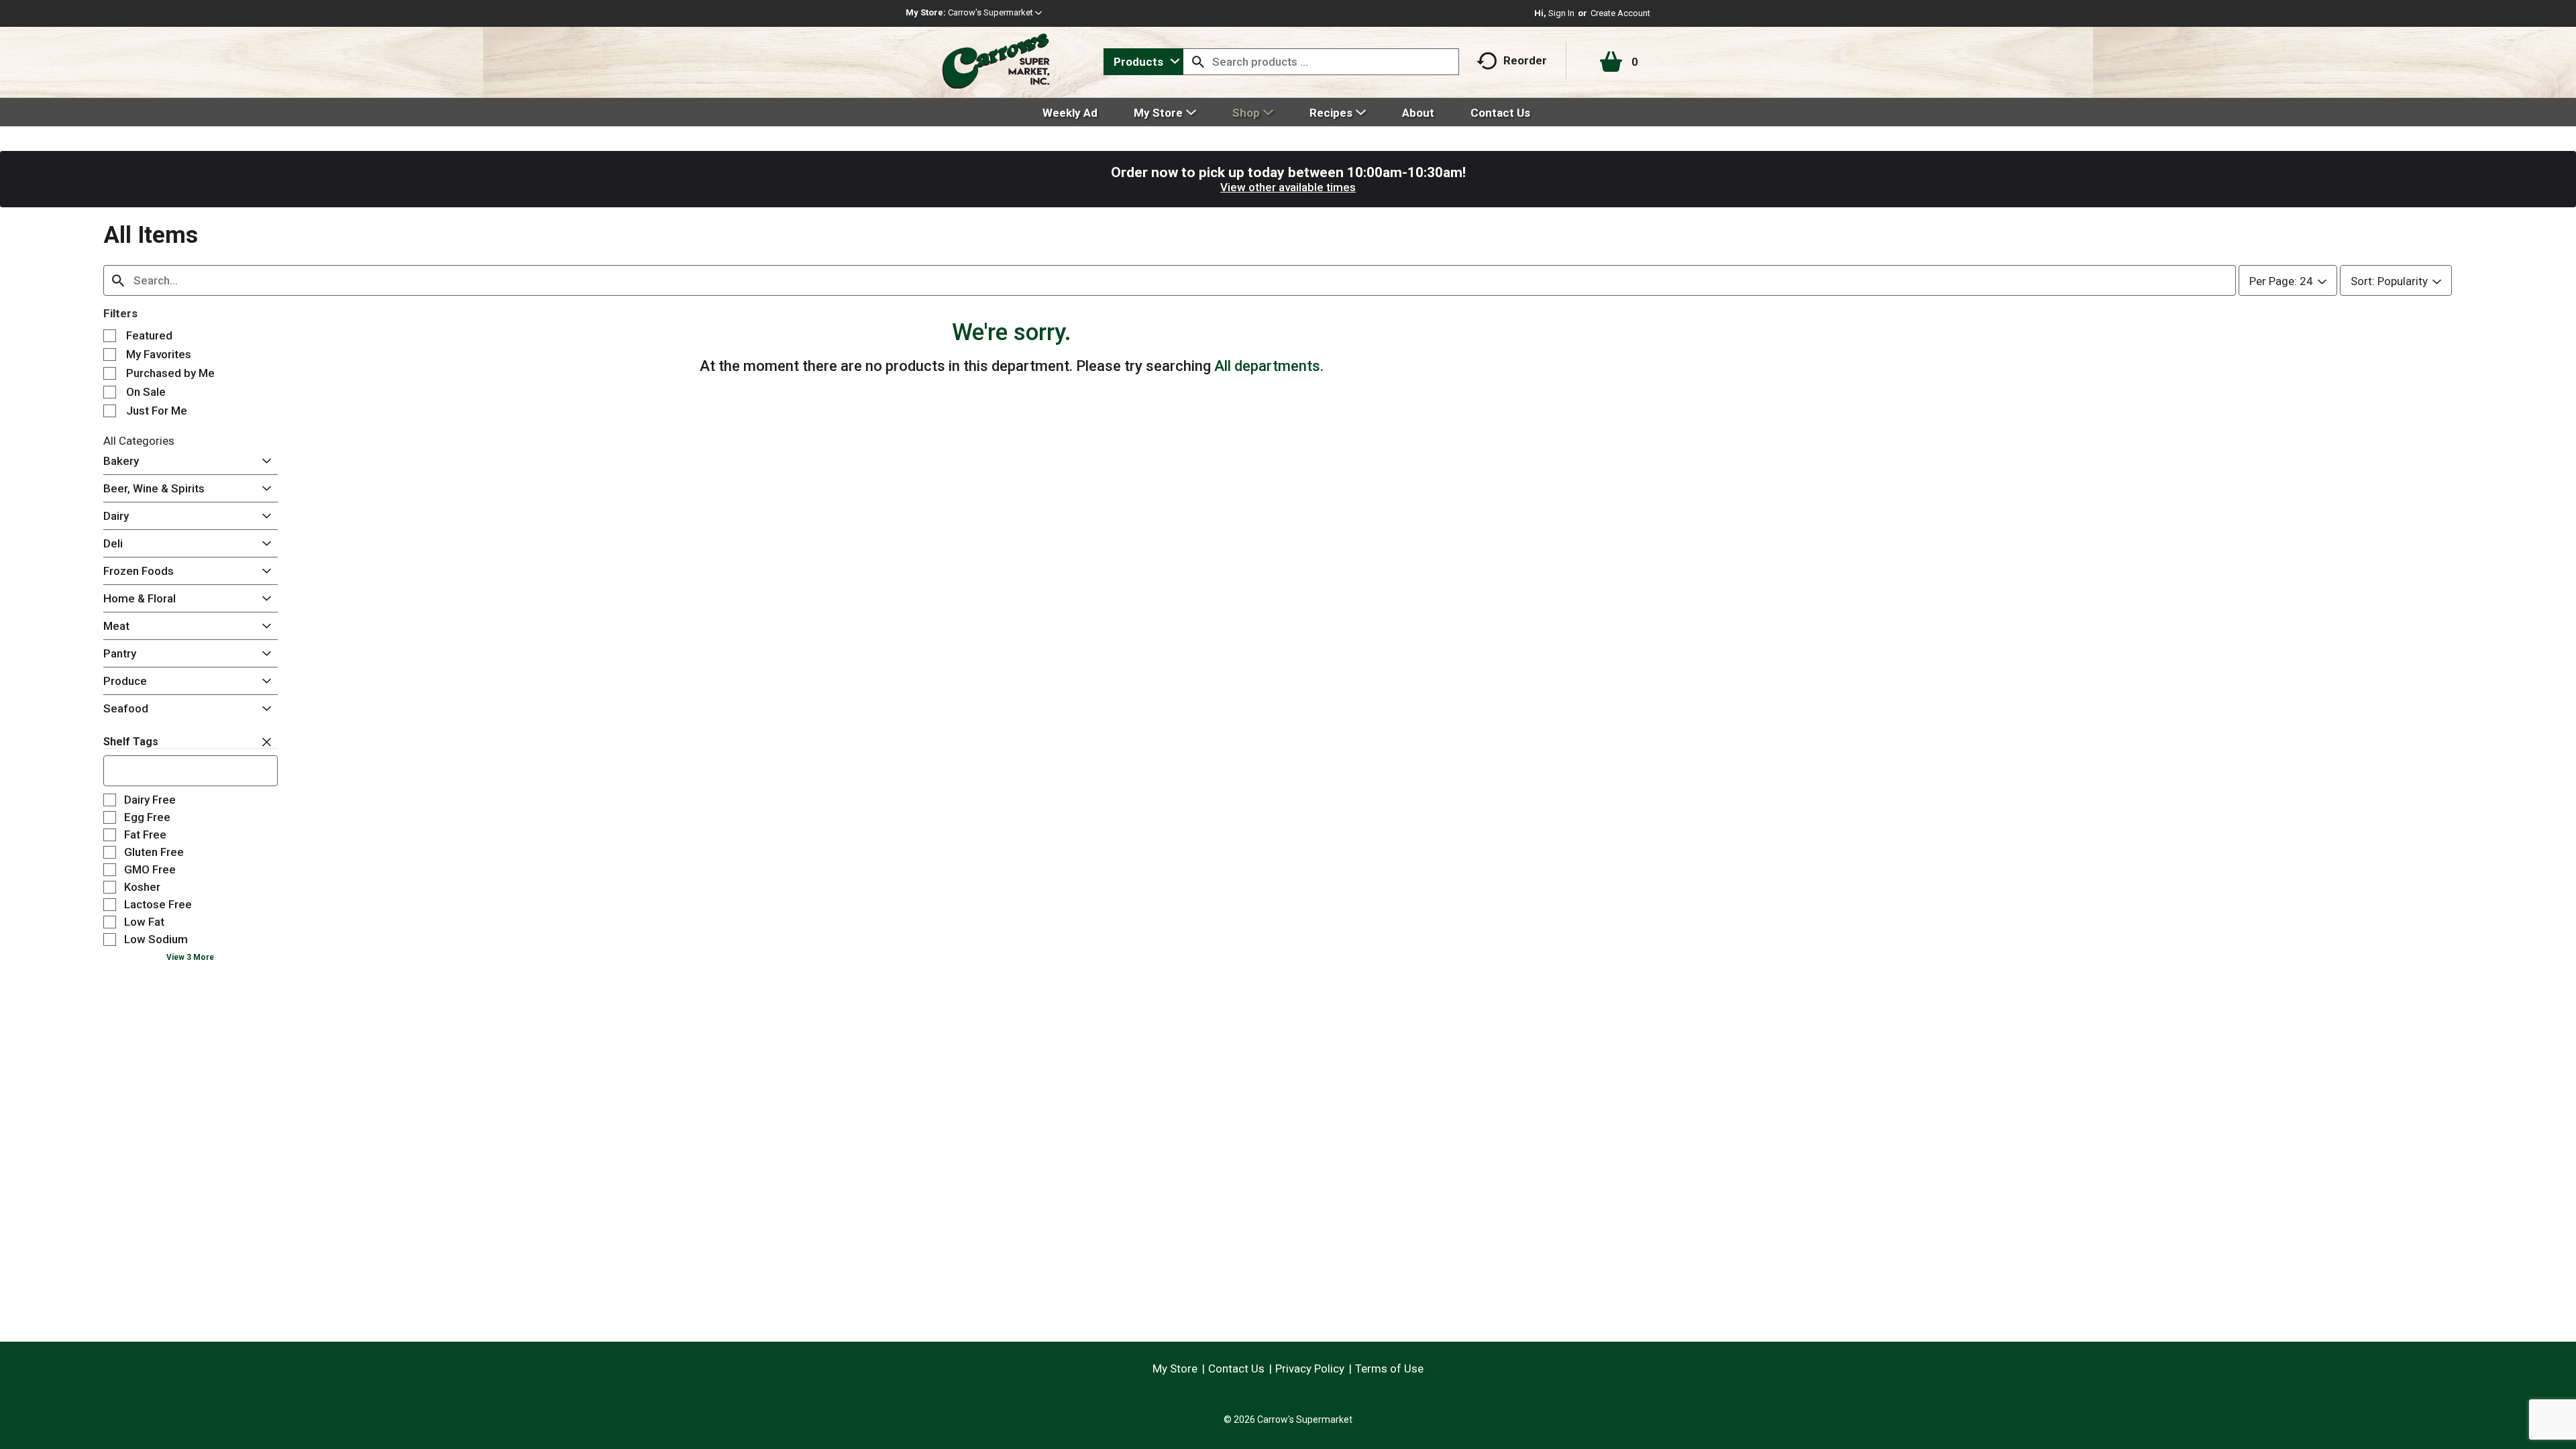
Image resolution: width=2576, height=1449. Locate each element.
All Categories (139, 441)
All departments (1267, 366)
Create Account (1620, 13)
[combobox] (1143, 62)
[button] (995, 12)
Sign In (1561, 13)
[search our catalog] (1198, 62)
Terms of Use (1389, 1368)
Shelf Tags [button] (131, 742)
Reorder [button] (1525, 60)
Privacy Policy (1310, 1368)
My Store (1175, 1368)
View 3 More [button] (190, 957)
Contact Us (1236, 1368)
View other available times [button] (1288, 187)
